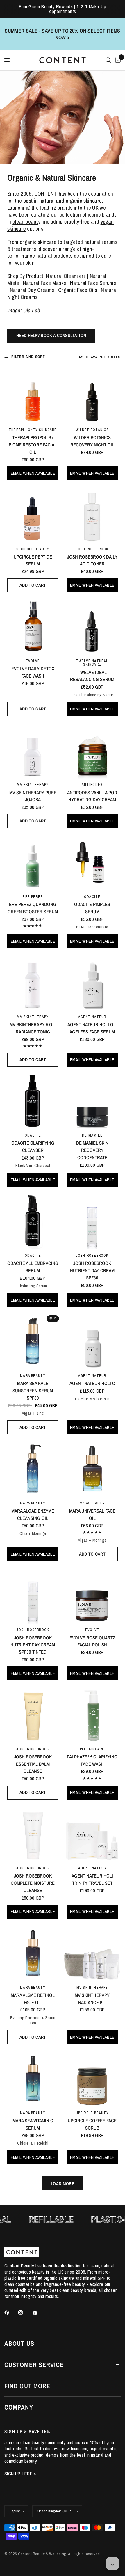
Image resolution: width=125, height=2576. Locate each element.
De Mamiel (92, 1135)
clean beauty (26, 222)
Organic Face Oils (78, 290)
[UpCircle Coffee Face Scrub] (92, 2078)
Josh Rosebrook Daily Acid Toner (92, 560)
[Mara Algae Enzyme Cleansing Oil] (33, 1469)
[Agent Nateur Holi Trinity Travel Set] (92, 1834)
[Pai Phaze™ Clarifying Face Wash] (92, 1715)
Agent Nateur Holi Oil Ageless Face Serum (92, 1028)
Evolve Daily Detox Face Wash (33, 672)
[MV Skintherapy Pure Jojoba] (33, 750)
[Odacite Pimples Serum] (92, 862)
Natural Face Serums (93, 283)
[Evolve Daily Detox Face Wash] (33, 627)
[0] (117, 60)
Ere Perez (33, 897)
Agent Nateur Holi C (92, 1383)
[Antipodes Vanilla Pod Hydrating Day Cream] (92, 750)
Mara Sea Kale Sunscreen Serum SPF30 (33, 1391)
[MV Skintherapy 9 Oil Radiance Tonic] (33, 983)
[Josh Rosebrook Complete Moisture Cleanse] (33, 1834)
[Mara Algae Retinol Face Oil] (33, 1953)
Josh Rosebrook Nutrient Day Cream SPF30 (92, 1270)
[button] (51, 336)
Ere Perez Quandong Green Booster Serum (33, 908)
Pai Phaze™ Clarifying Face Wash (92, 1760)
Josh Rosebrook (92, 549)
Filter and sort (28, 357)
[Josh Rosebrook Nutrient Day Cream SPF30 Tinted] (33, 1595)
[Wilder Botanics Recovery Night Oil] (92, 396)
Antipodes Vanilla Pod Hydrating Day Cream (92, 796)
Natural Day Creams (32, 290)
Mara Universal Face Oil (92, 1514)
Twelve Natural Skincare (92, 663)
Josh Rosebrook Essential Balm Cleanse (33, 1764)
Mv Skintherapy (33, 784)
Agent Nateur (92, 1017)
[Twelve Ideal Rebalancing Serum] (92, 627)
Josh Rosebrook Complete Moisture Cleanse (33, 1883)
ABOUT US (19, 2343)
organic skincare (38, 242)
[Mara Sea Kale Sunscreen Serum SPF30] (33, 1341)
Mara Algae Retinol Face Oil (33, 1999)
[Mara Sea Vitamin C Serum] (33, 2078)
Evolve (33, 661)
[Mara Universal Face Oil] (92, 1469)
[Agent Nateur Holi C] (92, 1341)
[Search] (108, 60)
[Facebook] (11, 2313)
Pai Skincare (92, 1749)
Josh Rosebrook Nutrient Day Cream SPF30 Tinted (33, 1645)
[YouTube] (39, 2313)
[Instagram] (25, 2313)
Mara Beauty (33, 1376)
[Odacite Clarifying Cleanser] (33, 1101)
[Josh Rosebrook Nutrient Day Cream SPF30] (92, 1221)
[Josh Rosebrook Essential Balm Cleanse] (33, 1715)
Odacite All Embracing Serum (33, 1267)
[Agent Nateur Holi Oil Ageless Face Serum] (92, 983)
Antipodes (92, 784)
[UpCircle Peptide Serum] (33, 515)
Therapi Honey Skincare (33, 430)
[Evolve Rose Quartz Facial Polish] (92, 1595)
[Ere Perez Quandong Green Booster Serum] (33, 862)
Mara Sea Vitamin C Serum (33, 2124)
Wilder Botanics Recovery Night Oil (92, 441)
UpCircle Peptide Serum (33, 560)
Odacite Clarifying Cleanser (33, 1147)
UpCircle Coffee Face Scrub (92, 2124)
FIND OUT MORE (27, 2386)
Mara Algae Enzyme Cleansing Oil (33, 1514)
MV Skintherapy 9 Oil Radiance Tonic (33, 1028)
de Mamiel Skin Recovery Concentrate (92, 1150)
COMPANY (19, 2407)
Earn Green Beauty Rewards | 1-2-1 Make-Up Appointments (63, 9)
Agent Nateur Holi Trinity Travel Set (92, 1879)
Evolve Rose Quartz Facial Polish (92, 1641)
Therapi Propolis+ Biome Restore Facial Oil (33, 445)
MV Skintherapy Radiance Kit (92, 1999)
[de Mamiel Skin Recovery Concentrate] (92, 1101)
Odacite (92, 897)
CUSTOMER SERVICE (34, 2365)
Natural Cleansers (66, 276)
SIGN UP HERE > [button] (20, 2474)
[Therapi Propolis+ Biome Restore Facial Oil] (33, 396)
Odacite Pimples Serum (92, 908)
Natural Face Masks (45, 283)
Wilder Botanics (92, 430)
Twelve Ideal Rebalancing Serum (92, 676)
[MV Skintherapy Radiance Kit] (92, 1953)
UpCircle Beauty (33, 549)
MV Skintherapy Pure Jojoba (33, 796)
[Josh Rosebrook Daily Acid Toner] (92, 515)
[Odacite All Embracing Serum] (33, 1221)
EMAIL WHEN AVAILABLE (33, 473)
